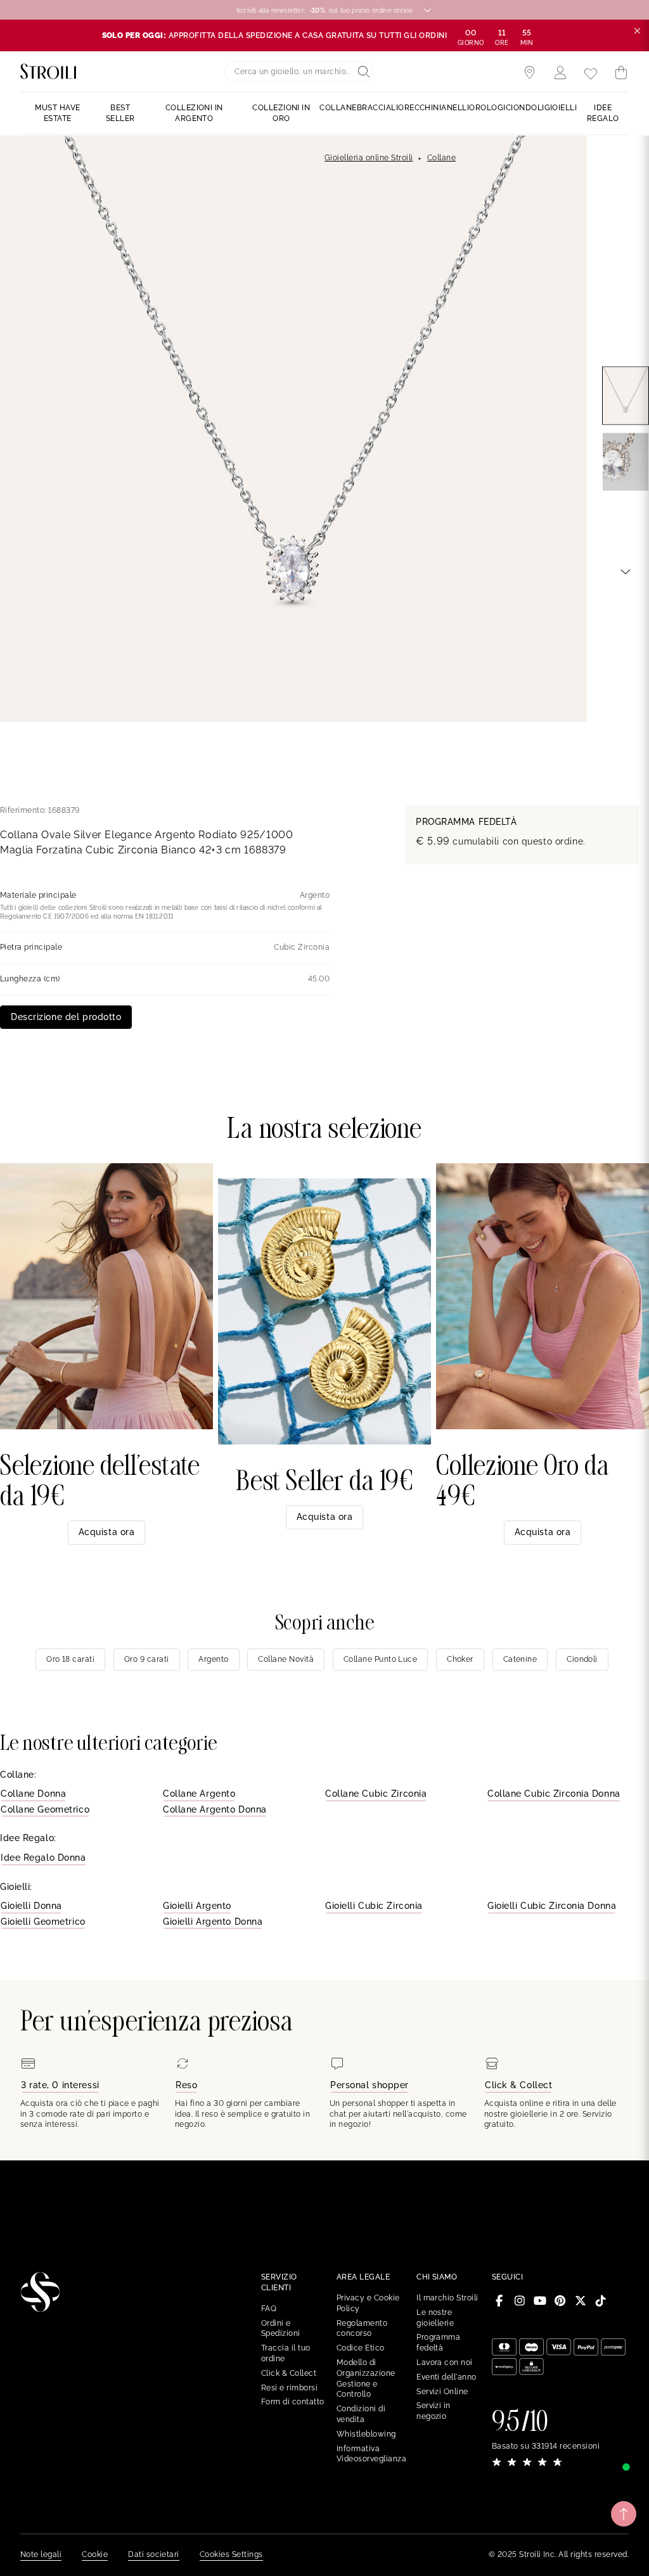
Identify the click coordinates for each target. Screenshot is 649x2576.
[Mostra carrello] (621, 73)
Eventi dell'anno (447, 2377)
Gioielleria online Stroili (369, 158)
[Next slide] (626, 571)
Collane (441, 158)
